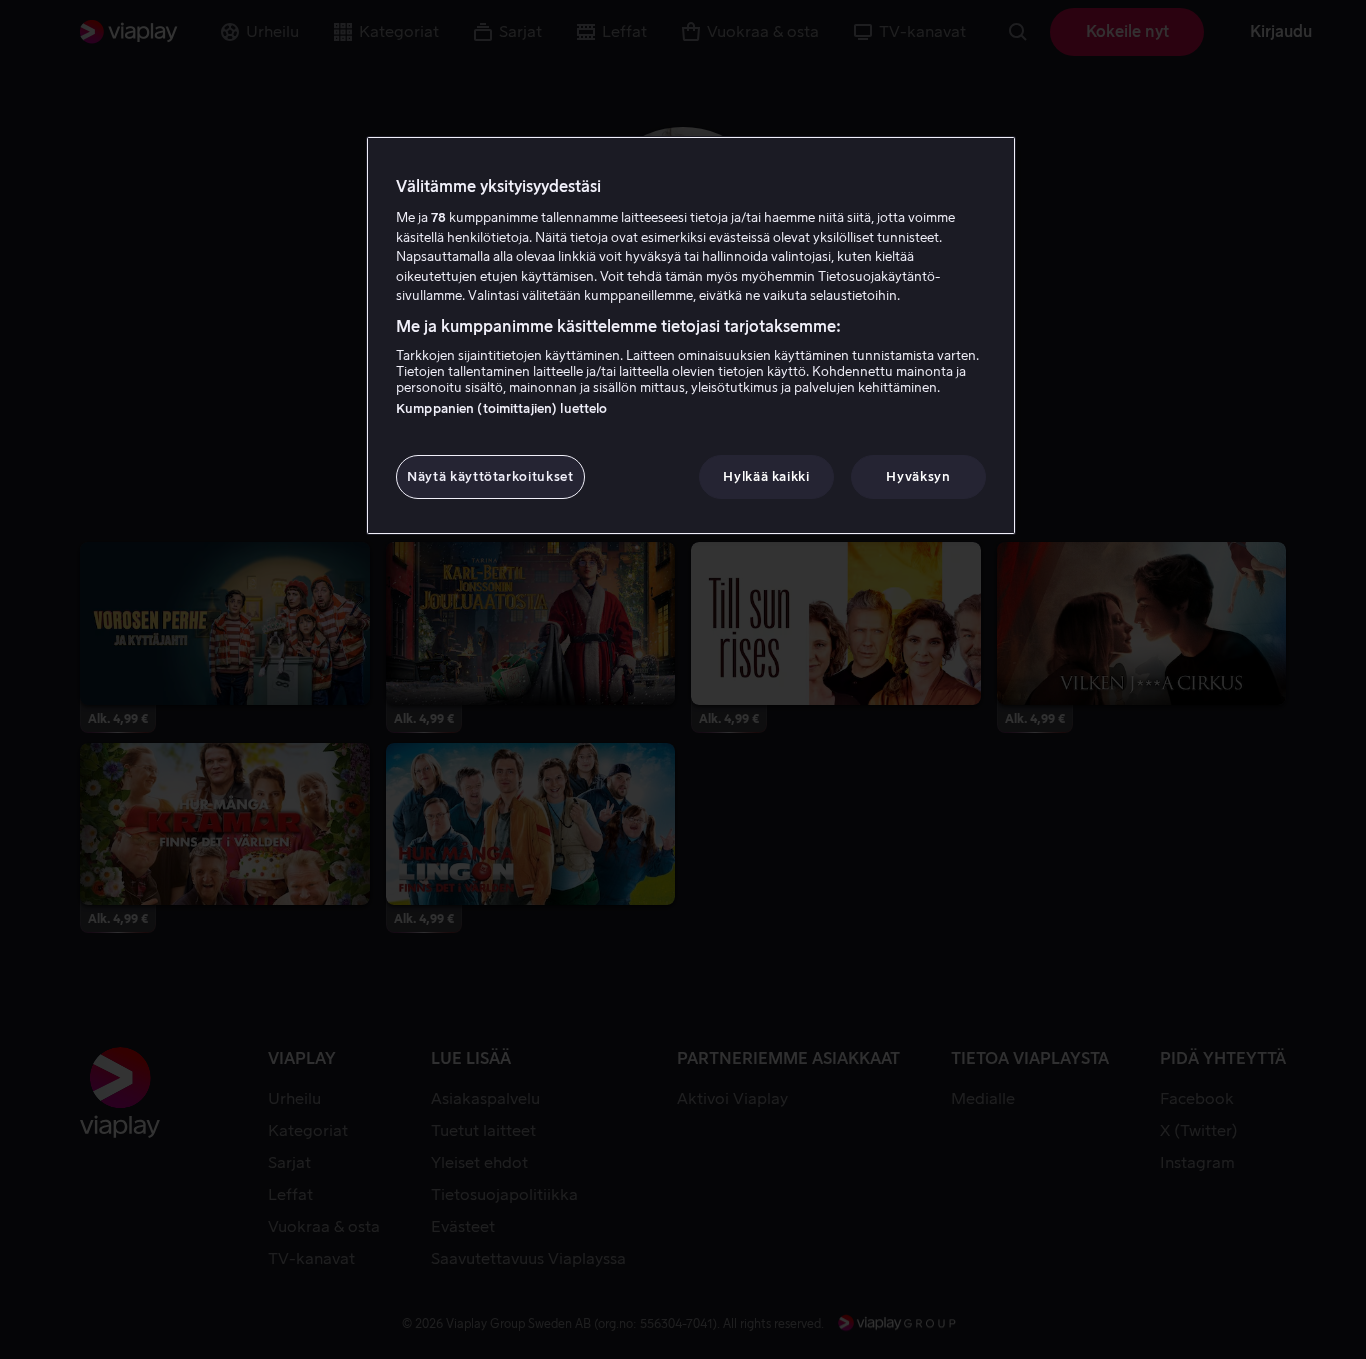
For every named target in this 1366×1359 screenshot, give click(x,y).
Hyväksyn (918, 476)
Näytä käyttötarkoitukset (490, 476)
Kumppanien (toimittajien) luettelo (501, 408)
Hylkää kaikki (766, 476)
